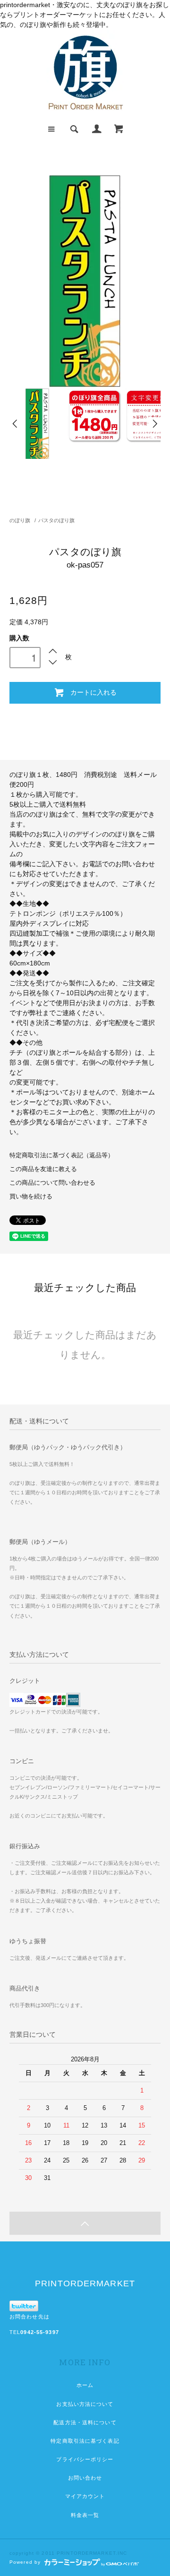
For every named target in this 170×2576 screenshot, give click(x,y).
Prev (16, 424)
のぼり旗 (20, 520)
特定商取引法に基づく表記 (85, 2441)
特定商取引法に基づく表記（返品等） (62, 1155)
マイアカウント (85, 2496)
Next (154, 424)
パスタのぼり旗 (56, 520)
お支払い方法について (85, 2404)
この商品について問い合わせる (52, 1183)
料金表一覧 (85, 2515)
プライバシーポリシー (85, 2459)
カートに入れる (93, 692)
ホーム (85, 2385)
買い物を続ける (31, 1197)
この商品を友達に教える (43, 1169)
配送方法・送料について (85, 2422)
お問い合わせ (85, 2478)
